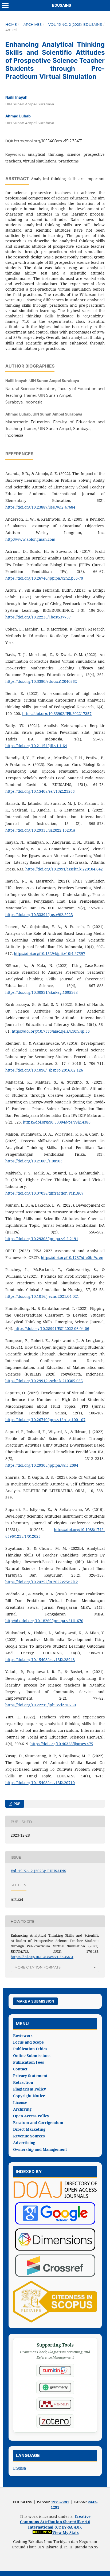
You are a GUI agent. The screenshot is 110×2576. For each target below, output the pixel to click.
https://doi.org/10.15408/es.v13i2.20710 (40, 1783)
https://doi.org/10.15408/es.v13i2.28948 (40, 1660)
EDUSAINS (62, 5)
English (20, 2468)
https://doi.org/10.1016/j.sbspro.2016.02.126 (44, 1070)
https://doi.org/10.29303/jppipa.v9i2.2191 (42, 1239)
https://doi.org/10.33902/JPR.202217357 (57, 714)
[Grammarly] (55, 2387)
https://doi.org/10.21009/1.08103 (34, 1161)
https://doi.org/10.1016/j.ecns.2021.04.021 (42, 1296)
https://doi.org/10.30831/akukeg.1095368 (42, 992)
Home (11, 24)
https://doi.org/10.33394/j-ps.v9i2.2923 (39, 915)
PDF (17, 1804)
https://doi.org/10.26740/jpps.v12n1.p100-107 (45, 1420)
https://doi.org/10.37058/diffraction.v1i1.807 (44, 1193)
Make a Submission (35, 2001)
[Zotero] (55, 2421)
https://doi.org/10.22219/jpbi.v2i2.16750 (41, 1705)
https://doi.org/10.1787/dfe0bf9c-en (72, 1257)
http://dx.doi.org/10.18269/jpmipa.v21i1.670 (44, 1621)
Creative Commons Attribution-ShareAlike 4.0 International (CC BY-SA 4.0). (55, 2522)
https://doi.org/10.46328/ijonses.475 (62, 1744)
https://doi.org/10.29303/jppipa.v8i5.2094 (42, 1465)
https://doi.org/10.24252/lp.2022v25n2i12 (42, 1582)
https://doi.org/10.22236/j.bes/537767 (38, 617)
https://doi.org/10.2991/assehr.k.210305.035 (44, 1381)
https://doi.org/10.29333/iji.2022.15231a (40, 830)
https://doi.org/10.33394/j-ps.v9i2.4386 (57, 1122)
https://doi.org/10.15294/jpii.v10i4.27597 (50, 953)
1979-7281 (60, 2502)
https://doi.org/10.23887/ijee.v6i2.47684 (40, 507)
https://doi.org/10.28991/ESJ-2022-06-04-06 (52, 1328)
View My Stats (66, 2532)
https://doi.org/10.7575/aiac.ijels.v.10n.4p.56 (51, 1031)
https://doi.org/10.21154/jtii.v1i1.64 (36, 746)
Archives (33, 24)
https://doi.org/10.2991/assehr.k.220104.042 (64, 869)
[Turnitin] (55, 2371)
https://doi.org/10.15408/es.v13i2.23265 (40, 791)
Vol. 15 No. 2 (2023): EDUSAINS (75, 24)
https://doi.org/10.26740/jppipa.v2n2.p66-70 (44, 578)
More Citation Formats (38, 1967)
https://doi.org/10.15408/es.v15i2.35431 (48, 141)
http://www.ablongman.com (30, 539)
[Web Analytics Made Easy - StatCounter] (42, 2532)
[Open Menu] (5, 5)
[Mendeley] (55, 2404)
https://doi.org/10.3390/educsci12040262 (41, 681)
